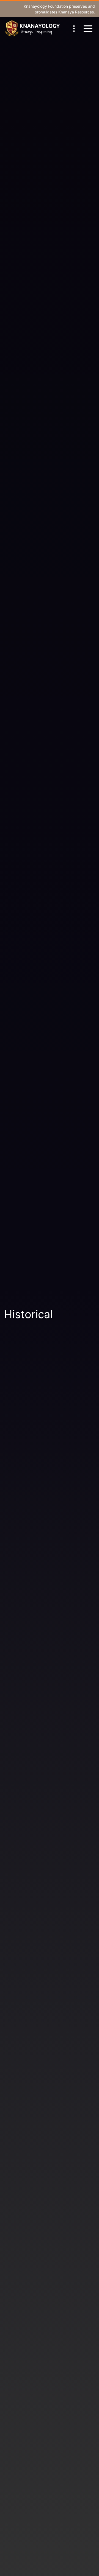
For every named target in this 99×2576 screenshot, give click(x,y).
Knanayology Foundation (46, 6)
